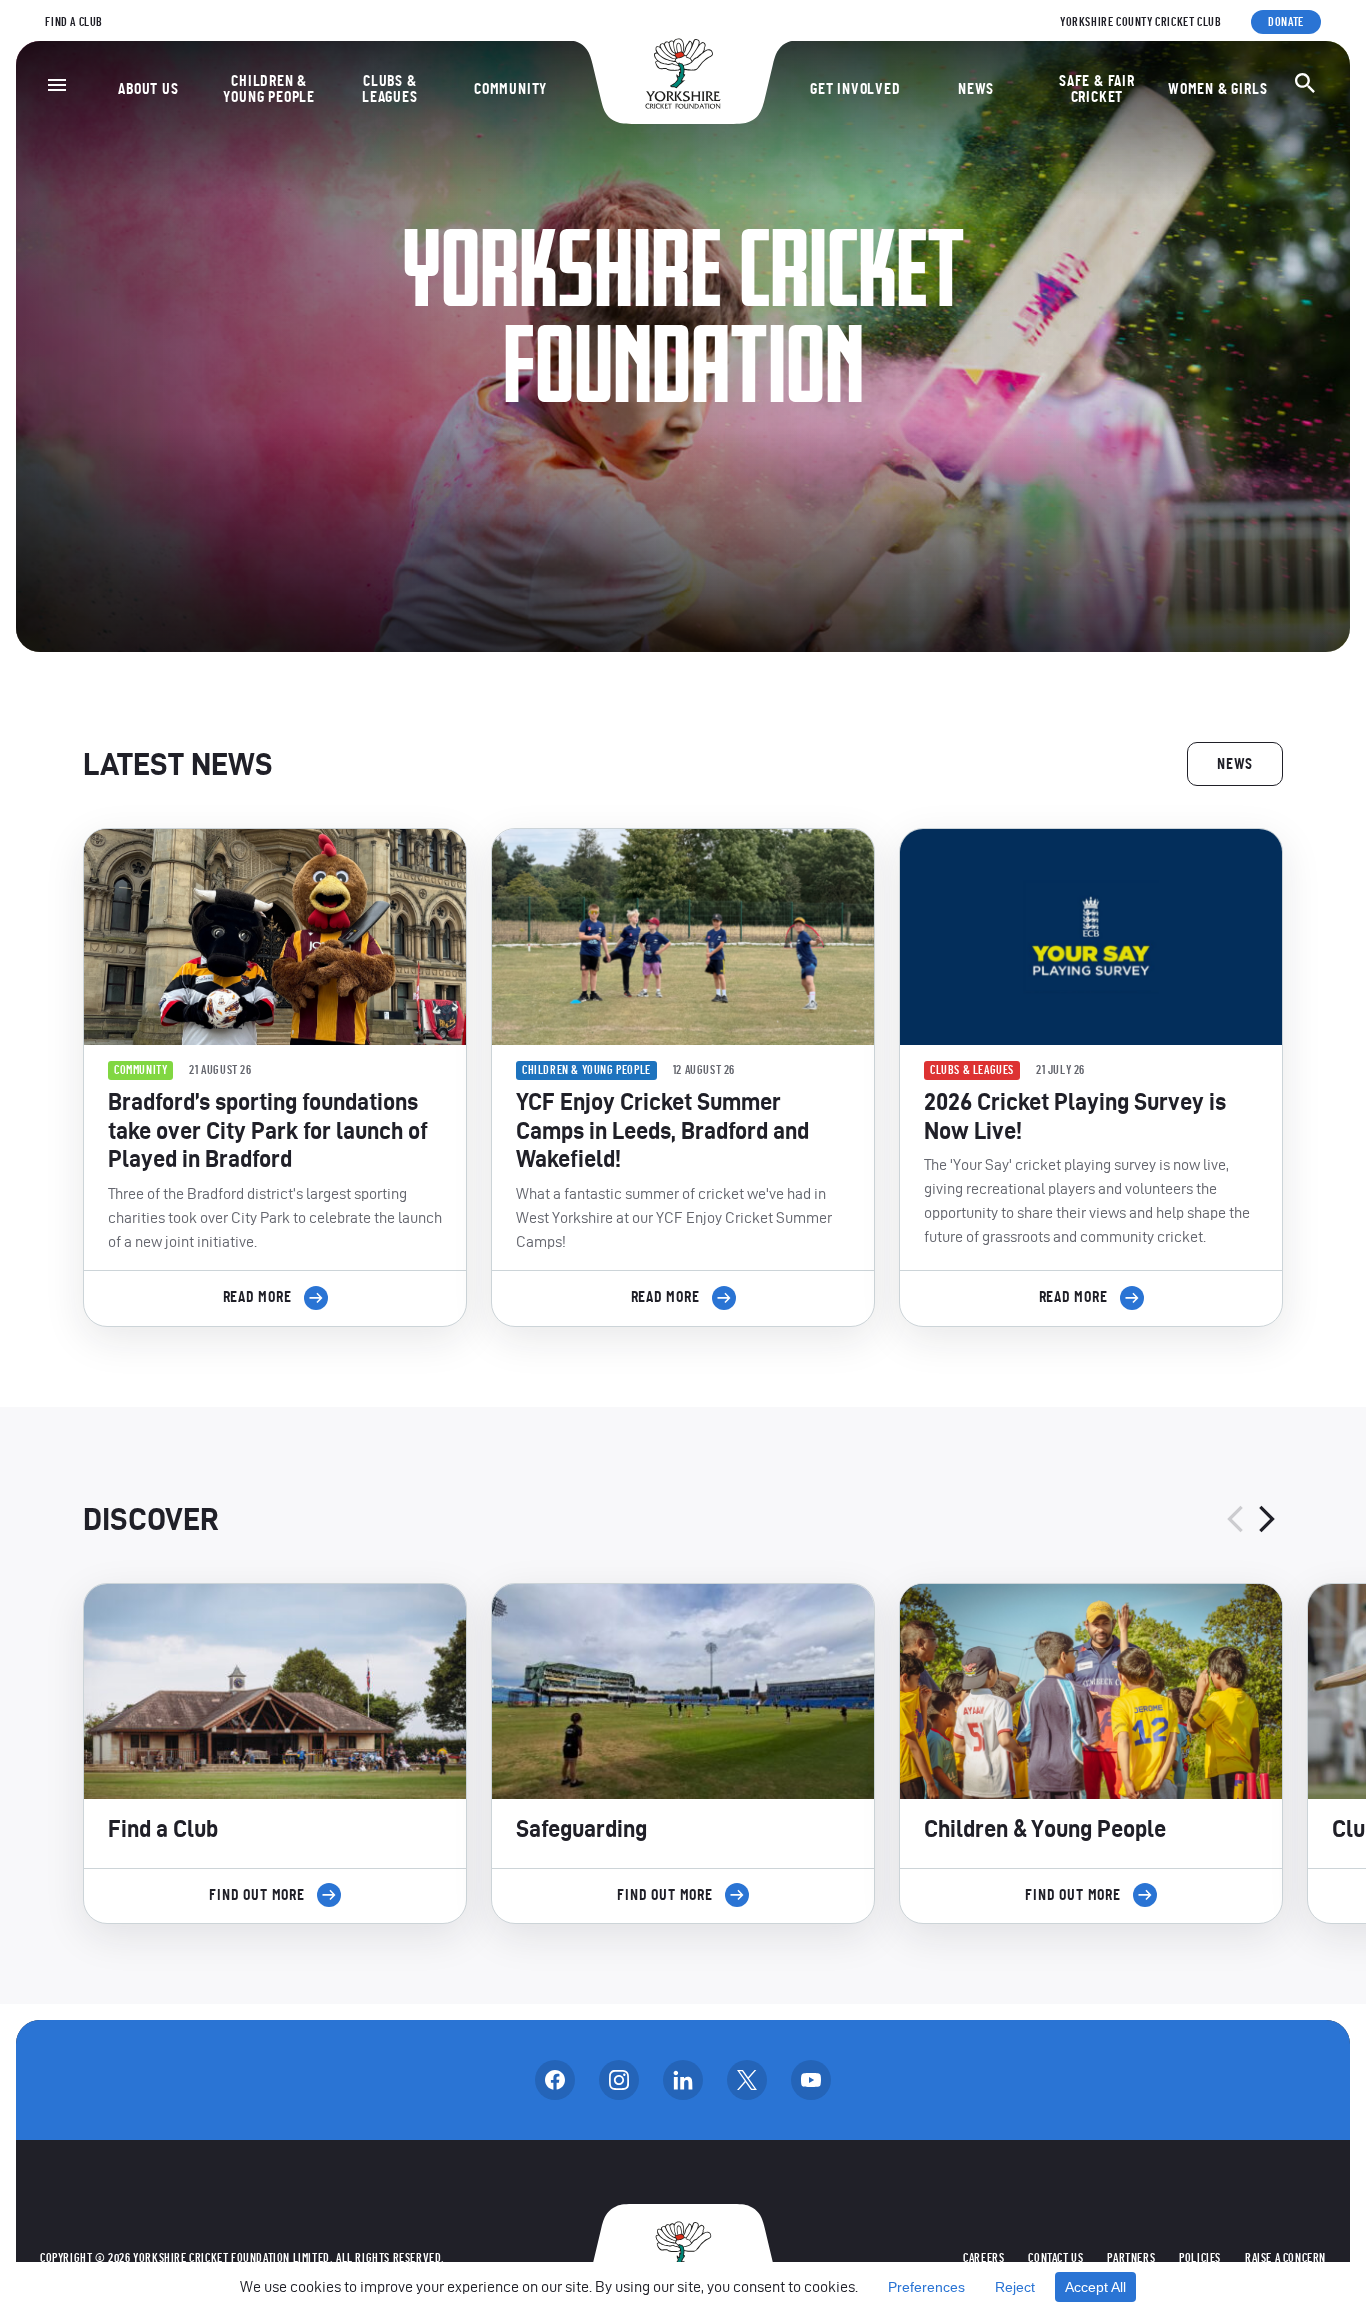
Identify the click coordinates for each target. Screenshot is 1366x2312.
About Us (148, 89)
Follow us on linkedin (683, 2080)
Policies (1200, 2258)
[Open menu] (57, 85)
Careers (983, 2258)
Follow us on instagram (619, 2080)
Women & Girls (1217, 89)
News (976, 89)
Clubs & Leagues (390, 89)
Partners (1131, 2258)
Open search (1305, 83)
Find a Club (74, 22)
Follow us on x (747, 2080)
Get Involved (855, 89)
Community (510, 89)
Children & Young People (269, 89)
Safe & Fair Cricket (1097, 89)
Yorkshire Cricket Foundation (683, 73)
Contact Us (1055, 2258)
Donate (1286, 22)
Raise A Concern (1285, 2258)
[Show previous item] (1235, 1519)
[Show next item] (1267, 1519)
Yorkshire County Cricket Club (1140, 22)
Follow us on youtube (811, 2080)
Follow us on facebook (555, 2080)
